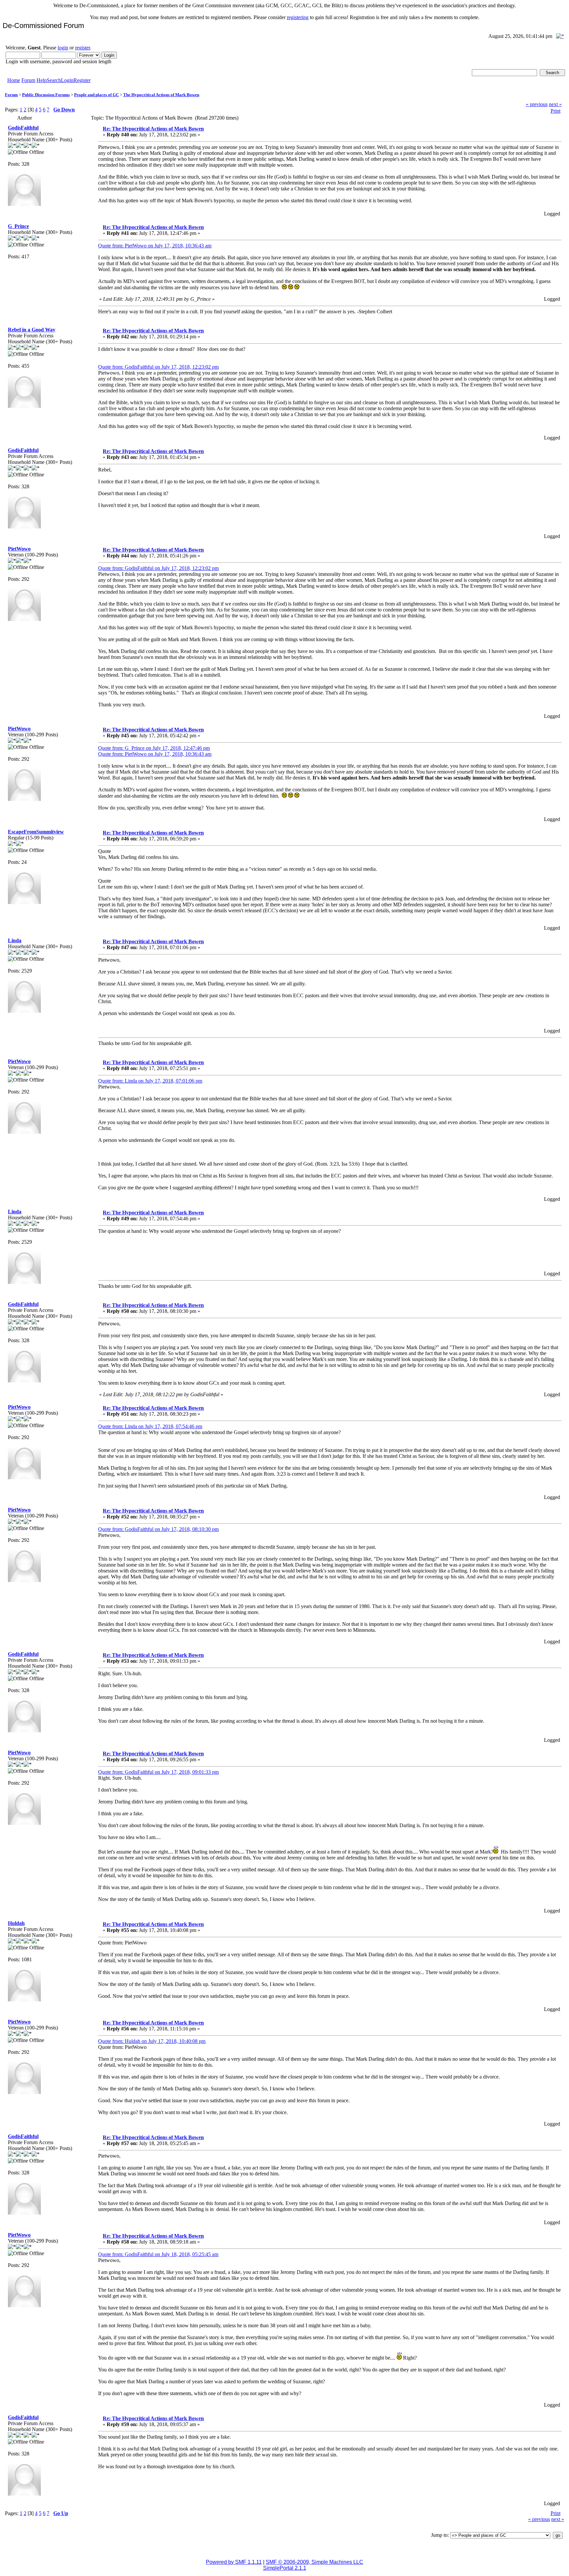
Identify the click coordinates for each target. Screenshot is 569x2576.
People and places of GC (96, 95)
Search (54, 80)
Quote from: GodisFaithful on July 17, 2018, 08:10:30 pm (158, 1529)
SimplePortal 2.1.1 (285, 2568)
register (82, 48)
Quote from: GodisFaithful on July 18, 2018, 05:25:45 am (158, 2254)
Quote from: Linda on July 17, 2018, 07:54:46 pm (150, 1426)
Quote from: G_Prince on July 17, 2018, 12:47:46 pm (154, 748)
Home (14, 80)
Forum (28, 80)
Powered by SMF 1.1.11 (234, 2562)
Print (555, 111)
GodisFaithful (23, 128)
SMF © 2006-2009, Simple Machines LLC (314, 2562)
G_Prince (18, 226)
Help (42, 80)
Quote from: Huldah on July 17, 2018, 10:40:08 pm (152, 2041)
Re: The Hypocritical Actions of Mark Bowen (153, 129)
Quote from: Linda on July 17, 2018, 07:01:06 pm (150, 1081)
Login (67, 80)
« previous (537, 104)
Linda (15, 940)
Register (82, 80)
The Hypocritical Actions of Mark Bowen (161, 95)
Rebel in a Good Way (32, 330)
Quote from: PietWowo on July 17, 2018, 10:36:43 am (155, 246)
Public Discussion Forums (46, 95)
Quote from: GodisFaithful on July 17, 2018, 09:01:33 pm (158, 1772)
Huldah (16, 1923)
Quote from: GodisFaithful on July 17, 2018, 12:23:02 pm (158, 367)
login (63, 48)
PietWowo (19, 549)
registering (298, 17)
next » (555, 104)
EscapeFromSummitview (36, 832)
